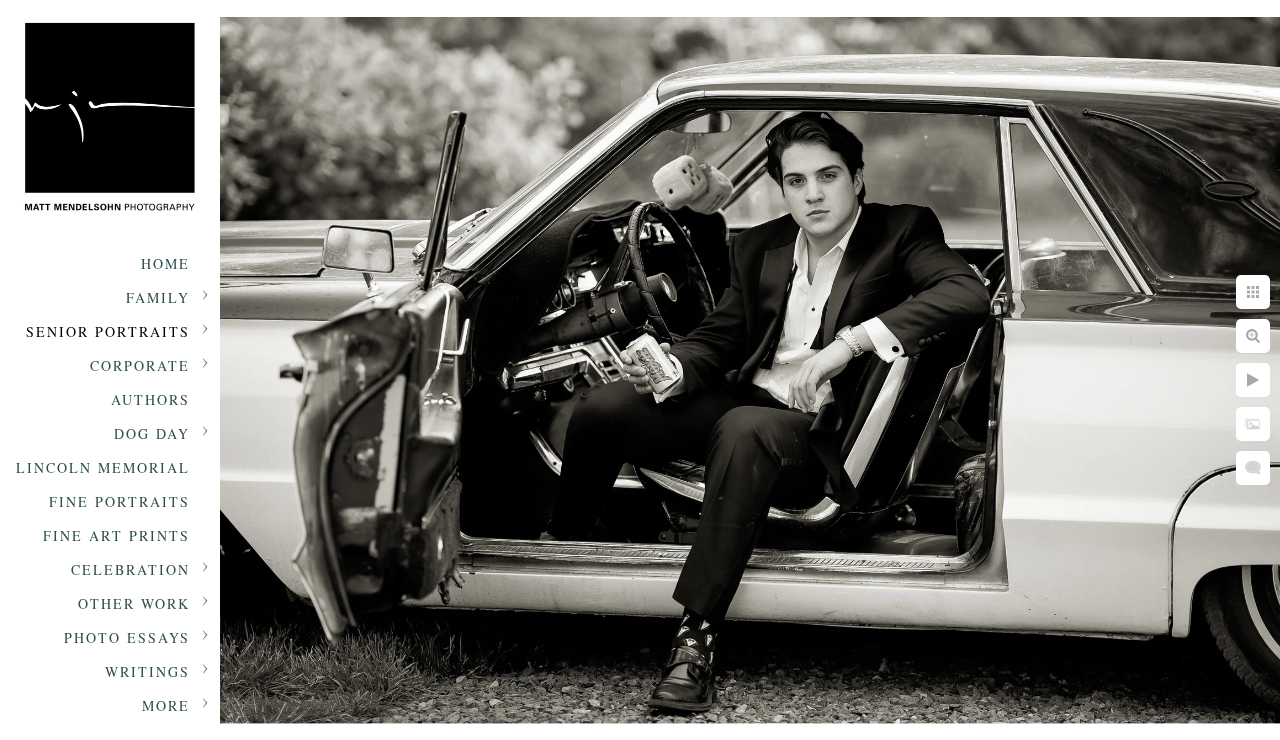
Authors (150, 399)
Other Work (134, 603)
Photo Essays (127, 637)
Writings (147, 671)
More (166, 705)
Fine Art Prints (116, 535)
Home (165, 263)
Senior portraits (108, 331)
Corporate (140, 365)
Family (158, 297)
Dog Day (152, 433)
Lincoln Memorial (103, 467)
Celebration (130, 569)
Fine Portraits (119, 501)
